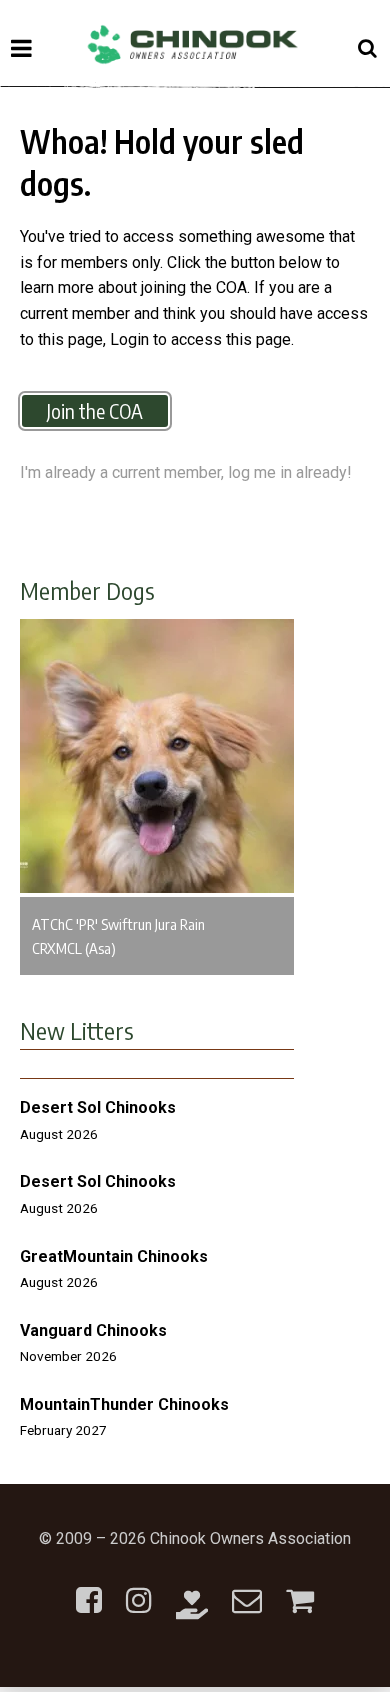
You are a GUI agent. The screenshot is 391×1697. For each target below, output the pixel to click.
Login (129, 339)
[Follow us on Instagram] (139, 1588)
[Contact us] (247, 1588)
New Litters (77, 1030)
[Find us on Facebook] (89, 1588)
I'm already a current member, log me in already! (186, 472)
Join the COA (95, 410)
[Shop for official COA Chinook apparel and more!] (300, 1588)
